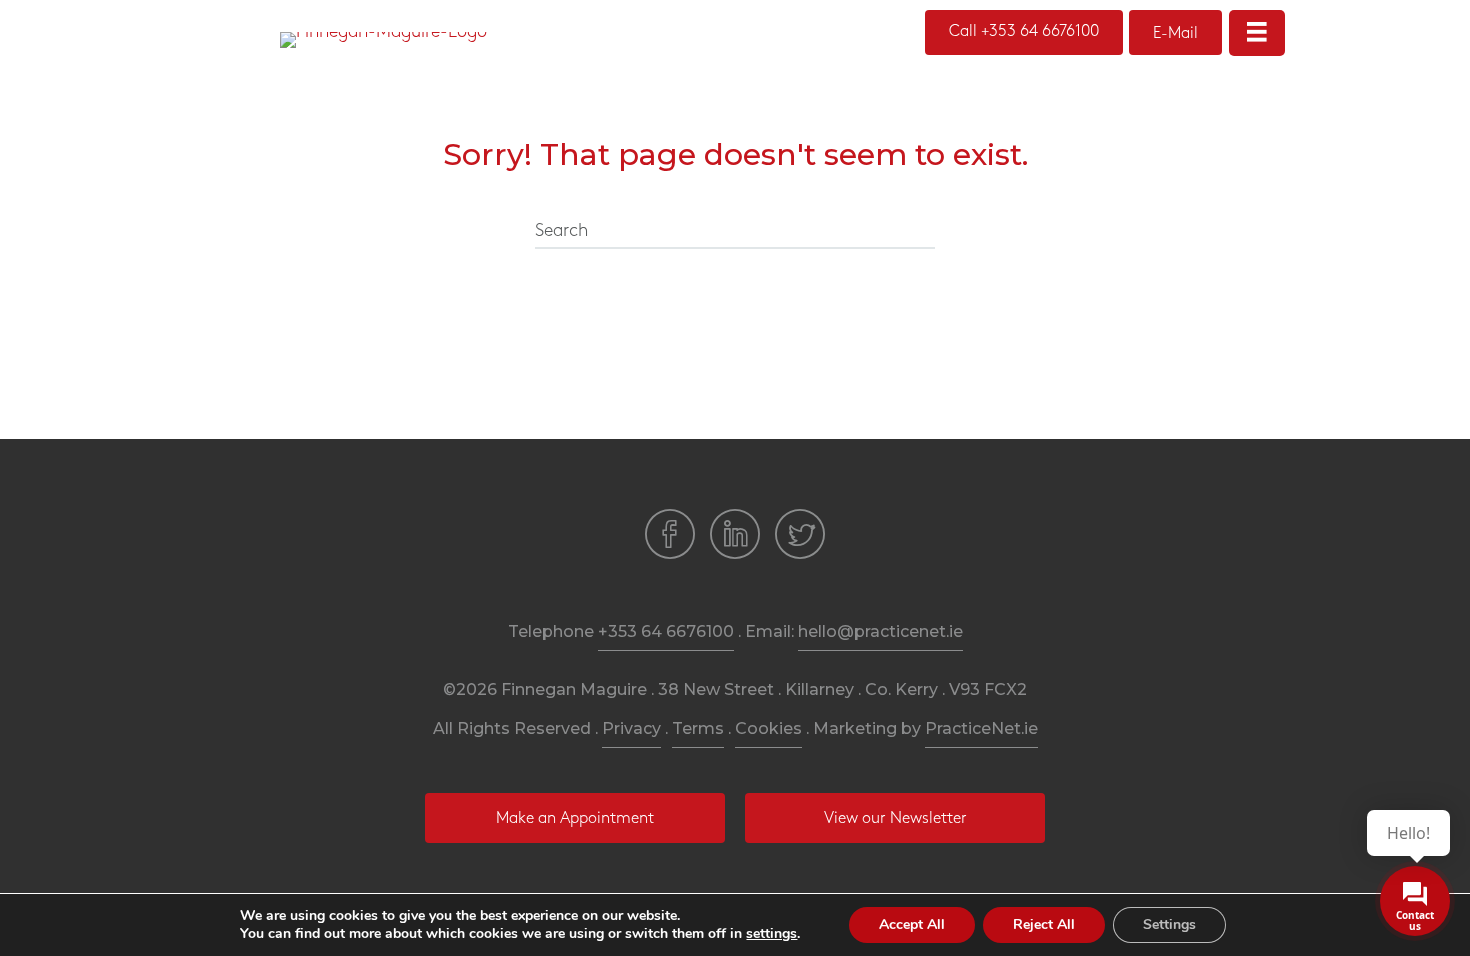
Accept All (912, 924)
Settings (1169, 924)
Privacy (631, 728)
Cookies (768, 728)
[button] (1024, 32)
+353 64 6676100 (666, 631)
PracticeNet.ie (981, 728)
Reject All (1044, 924)
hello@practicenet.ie (880, 631)
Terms (698, 728)
